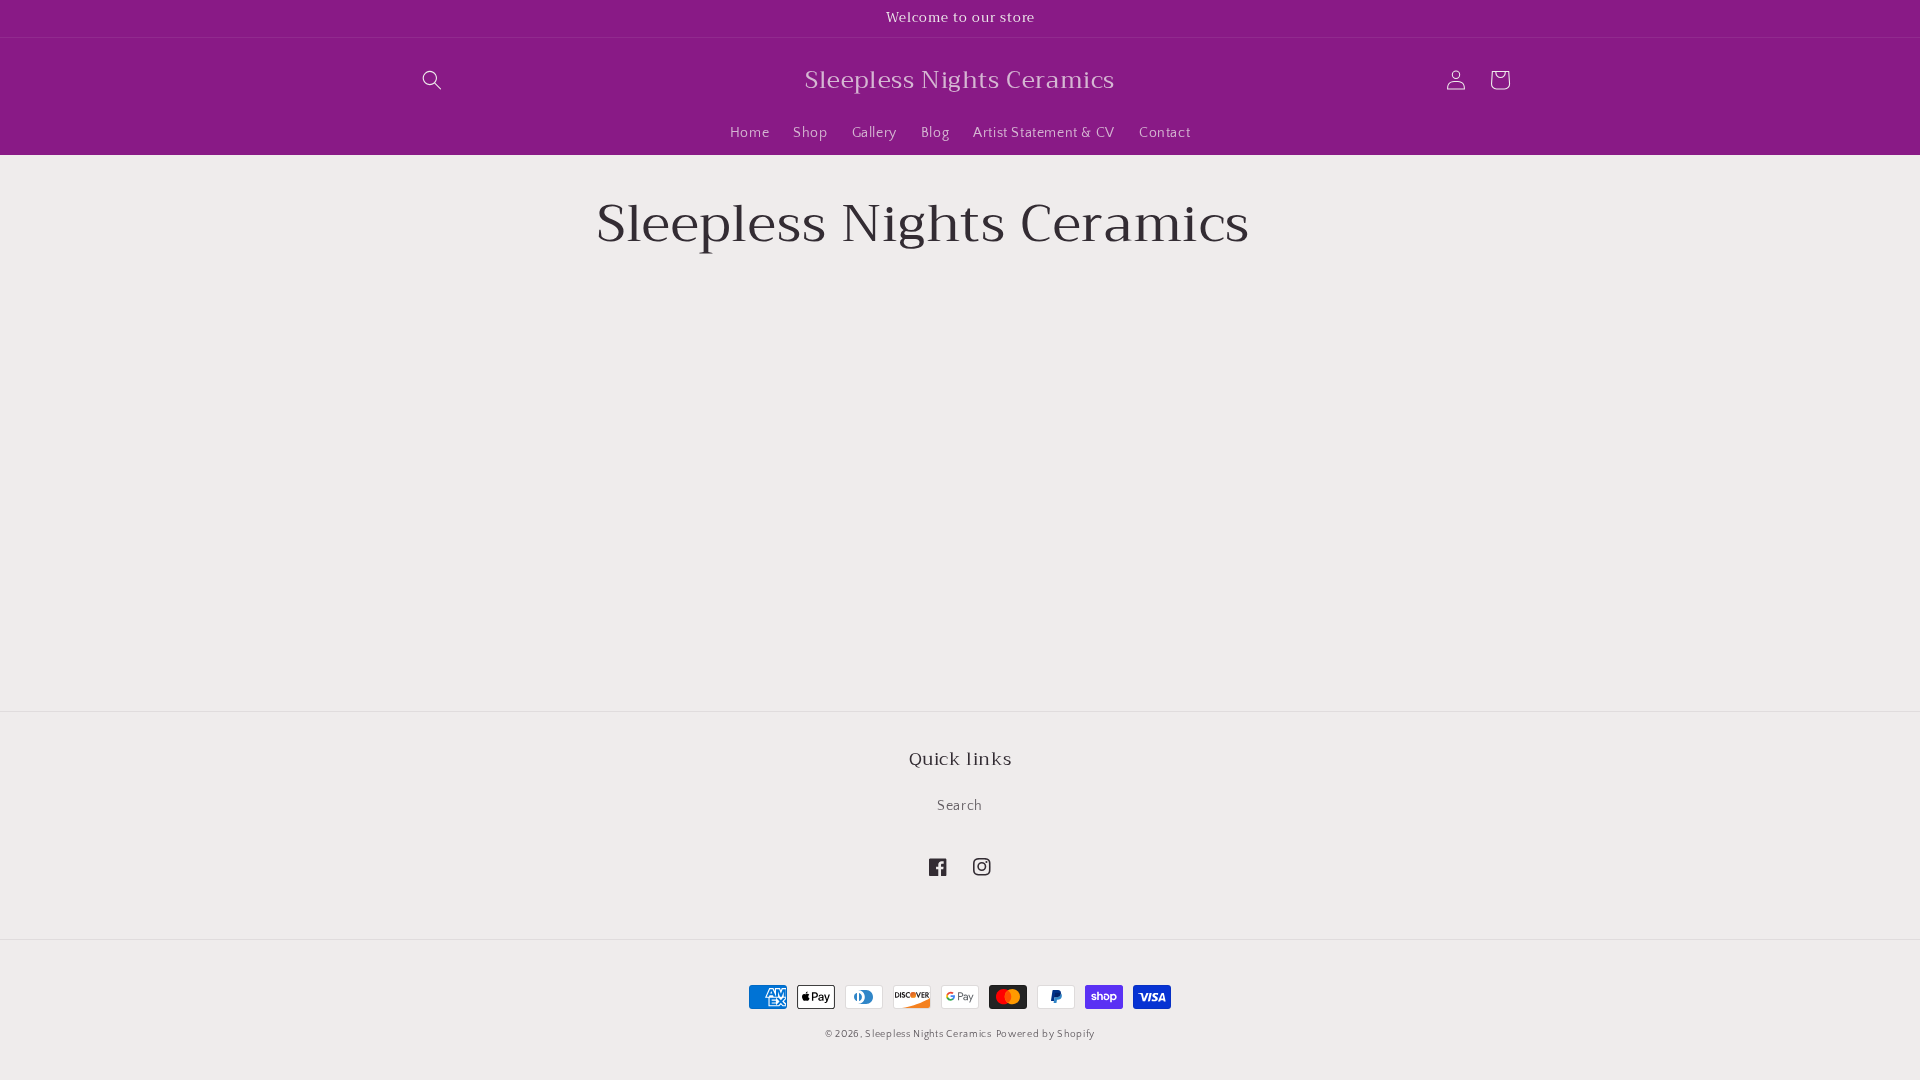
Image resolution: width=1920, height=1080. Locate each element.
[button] (432, 80)
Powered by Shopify (1046, 1034)
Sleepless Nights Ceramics (928, 1034)
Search (960, 806)
